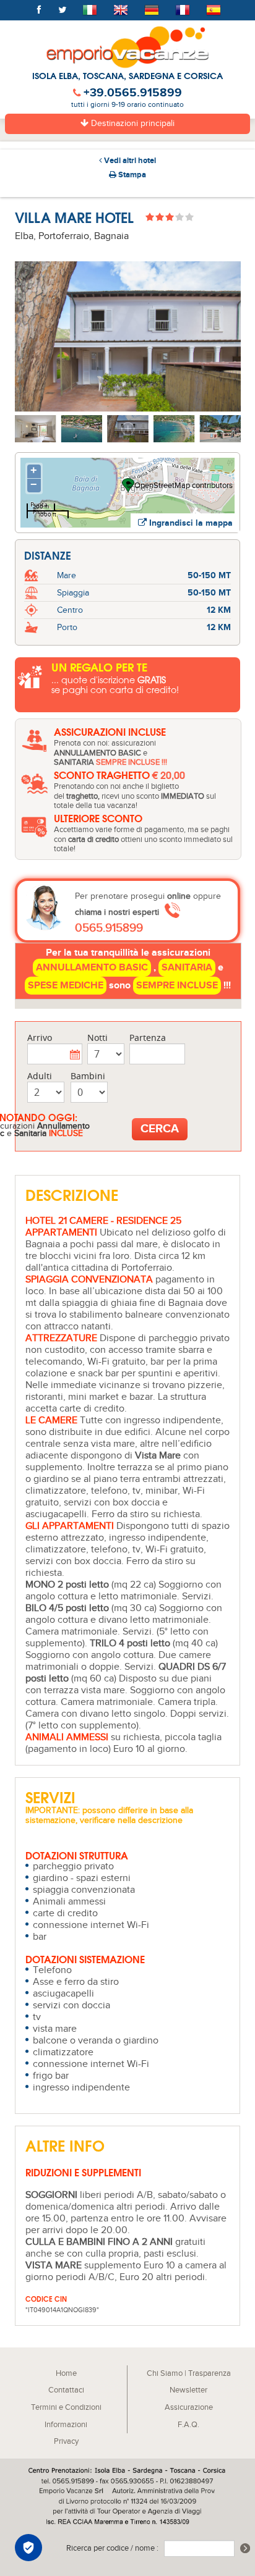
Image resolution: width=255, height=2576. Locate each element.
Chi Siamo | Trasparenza (189, 2374)
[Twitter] (62, 11)
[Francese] (183, 11)
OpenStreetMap (162, 486)
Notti (97, 1038)
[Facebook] (39, 11)
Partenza (148, 1038)
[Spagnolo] (214, 11)
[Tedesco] (152, 11)
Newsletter (188, 2390)
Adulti (40, 1076)
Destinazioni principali (132, 124)
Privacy (66, 2442)
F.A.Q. (188, 2425)
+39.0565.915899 (133, 93)
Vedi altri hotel (129, 161)
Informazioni (66, 2425)
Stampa (131, 175)
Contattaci (66, 2390)
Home (66, 2374)
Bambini (88, 1076)
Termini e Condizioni (66, 2408)
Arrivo (40, 1038)
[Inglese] (121, 11)
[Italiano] (90, 11)
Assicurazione (189, 2408)
